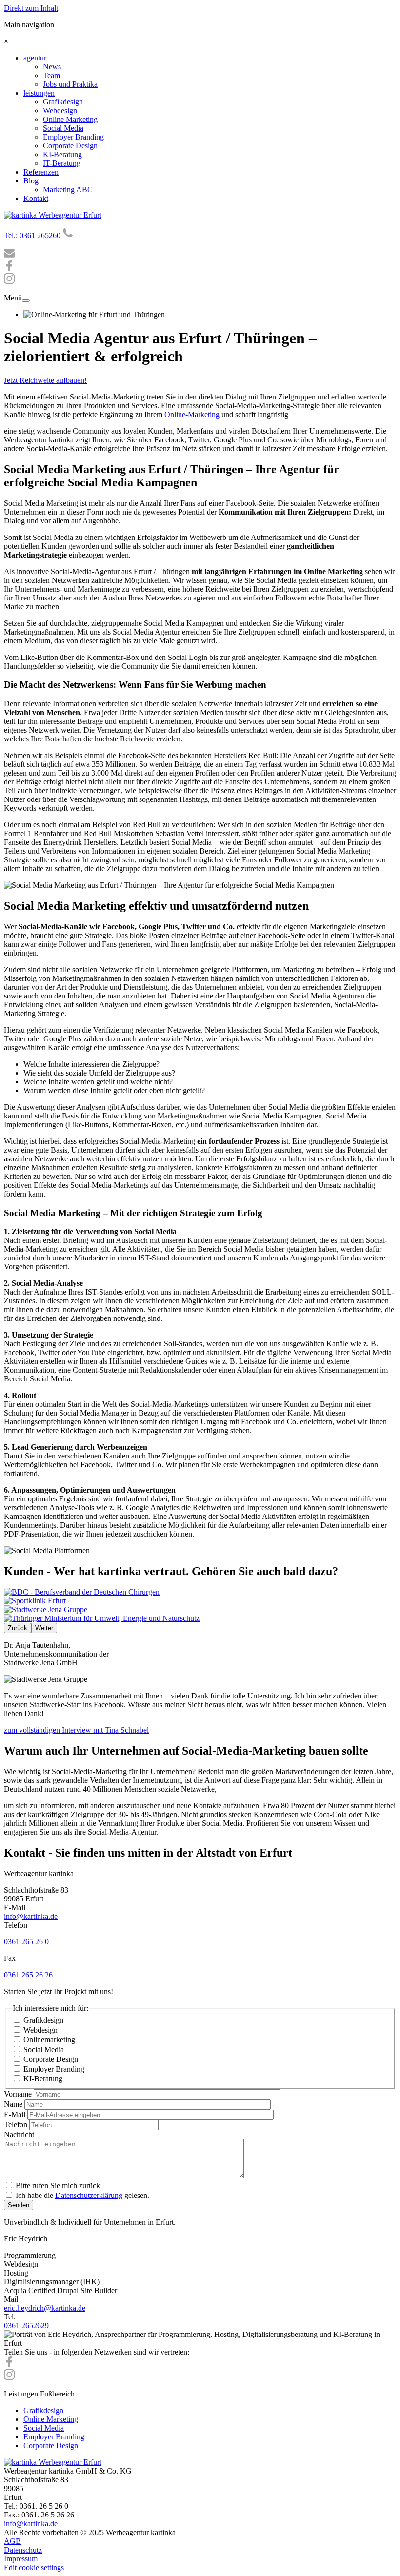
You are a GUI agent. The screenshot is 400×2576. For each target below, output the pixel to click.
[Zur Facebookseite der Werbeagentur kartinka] (9, 2365)
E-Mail (15, 2114)
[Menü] (26, 300)
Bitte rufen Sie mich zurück (58, 2186)
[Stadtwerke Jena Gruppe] (46, 1609)
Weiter (44, 1628)
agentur (35, 58)
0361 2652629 (26, 2326)
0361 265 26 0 (26, 1942)
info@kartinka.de (31, 1916)
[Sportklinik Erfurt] (35, 1601)
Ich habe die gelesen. (82, 2195)
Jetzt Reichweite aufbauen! (45, 380)
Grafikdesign (63, 102)
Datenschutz (23, 2550)
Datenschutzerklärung (89, 2195)
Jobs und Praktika (70, 84)
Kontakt (36, 198)
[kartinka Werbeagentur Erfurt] (53, 215)
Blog (31, 181)
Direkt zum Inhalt (31, 8)
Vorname (18, 2094)
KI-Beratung (62, 154)
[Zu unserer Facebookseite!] (9, 269)
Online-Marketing (192, 414)
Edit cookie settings (34, 2567)
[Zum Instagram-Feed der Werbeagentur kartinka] (9, 2377)
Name (13, 2104)
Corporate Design (70, 146)
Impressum (21, 2559)
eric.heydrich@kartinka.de (45, 2308)
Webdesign (60, 110)
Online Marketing (70, 119)
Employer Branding (73, 137)
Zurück (18, 1628)
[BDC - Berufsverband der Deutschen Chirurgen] (82, 1592)
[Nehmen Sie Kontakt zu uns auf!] (9, 256)
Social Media (63, 128)
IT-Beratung (62, 163)
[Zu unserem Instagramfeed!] (9, 281)
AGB (12, 2541)
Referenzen (41, 172)
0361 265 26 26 (28, 1975)
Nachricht (19, 2134)
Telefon (16, 2125)
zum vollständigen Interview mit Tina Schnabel (76, 1730)
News (52, 67)
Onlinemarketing (49, 2040)
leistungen (39, 93)
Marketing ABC (68, 190)
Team (51, 75)
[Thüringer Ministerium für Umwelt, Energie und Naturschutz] (102, 1618)
